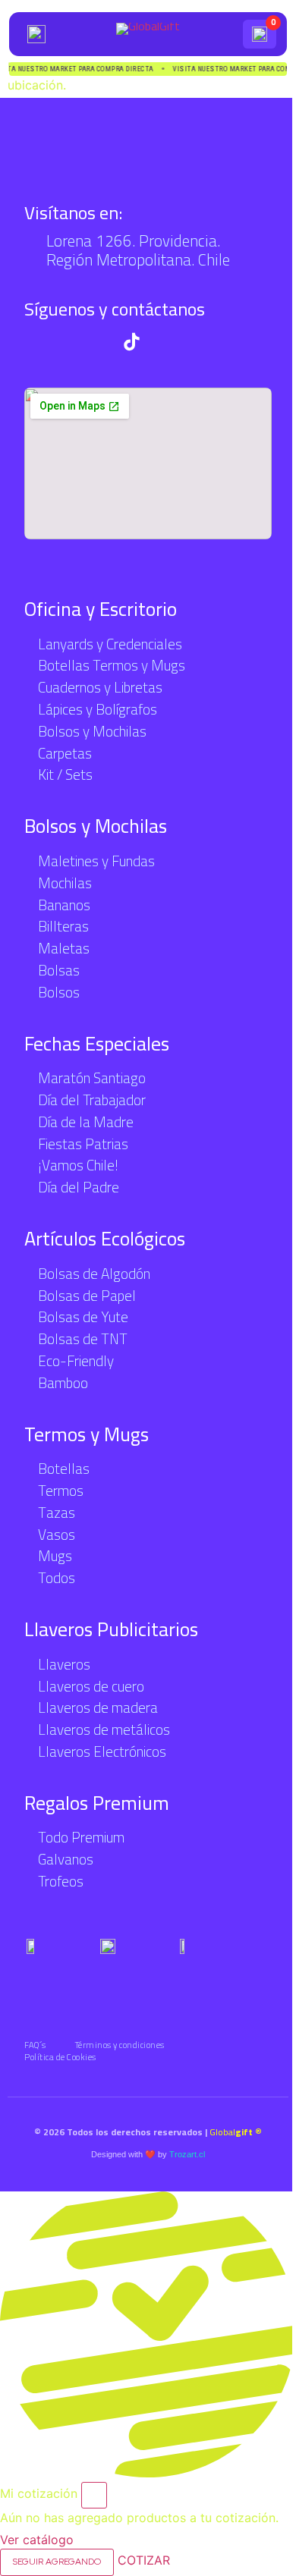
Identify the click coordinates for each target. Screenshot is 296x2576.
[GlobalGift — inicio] (148, 34)
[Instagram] (99, 342)
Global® (236, 2132)
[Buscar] (225, 34)
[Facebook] (164, 342)
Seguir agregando (57, 2562)
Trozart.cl (187, 2154)
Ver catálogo (37, 2540)
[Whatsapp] (34, 342)
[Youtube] (66, 342)
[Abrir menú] (36, 34)
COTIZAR (144, 2560)
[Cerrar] (94, 2496)
